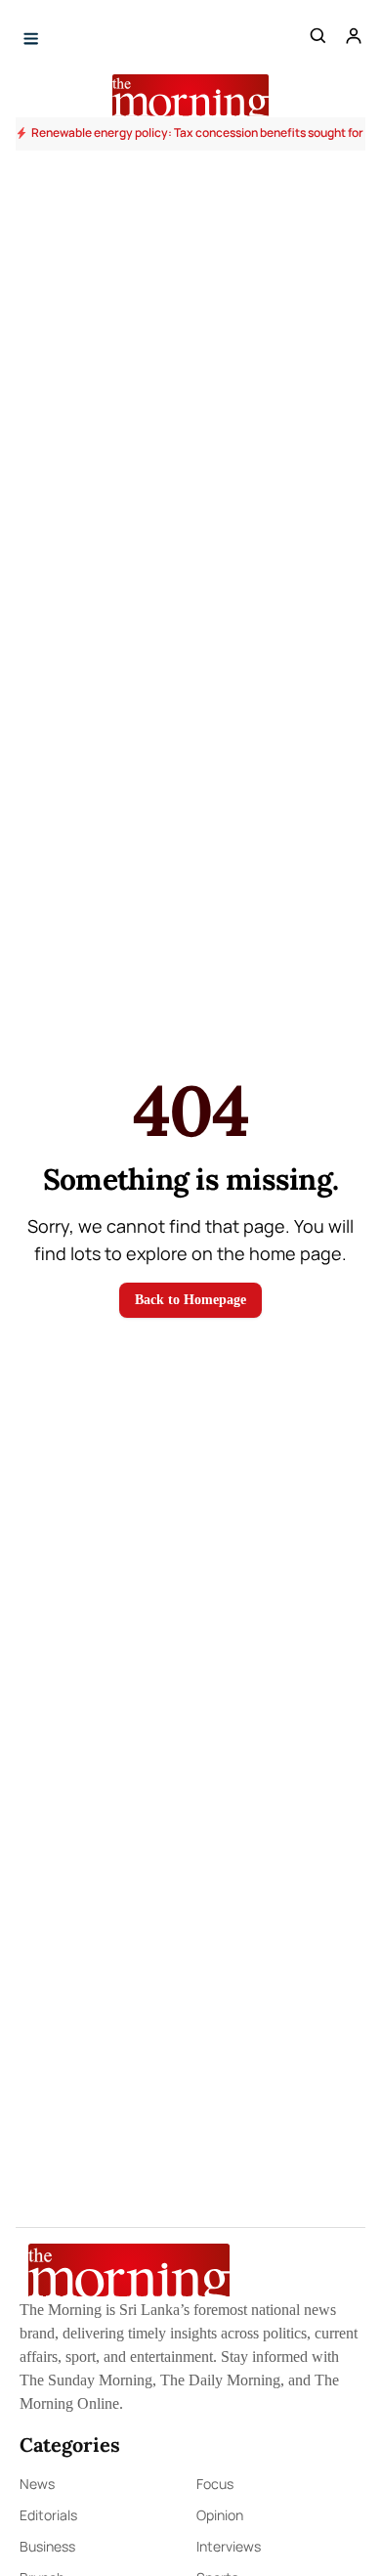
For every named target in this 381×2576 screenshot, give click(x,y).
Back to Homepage (190, 1300)
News (37, 2484)
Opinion (220, 2515)
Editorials (48, 2515)
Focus (215, 2484)
